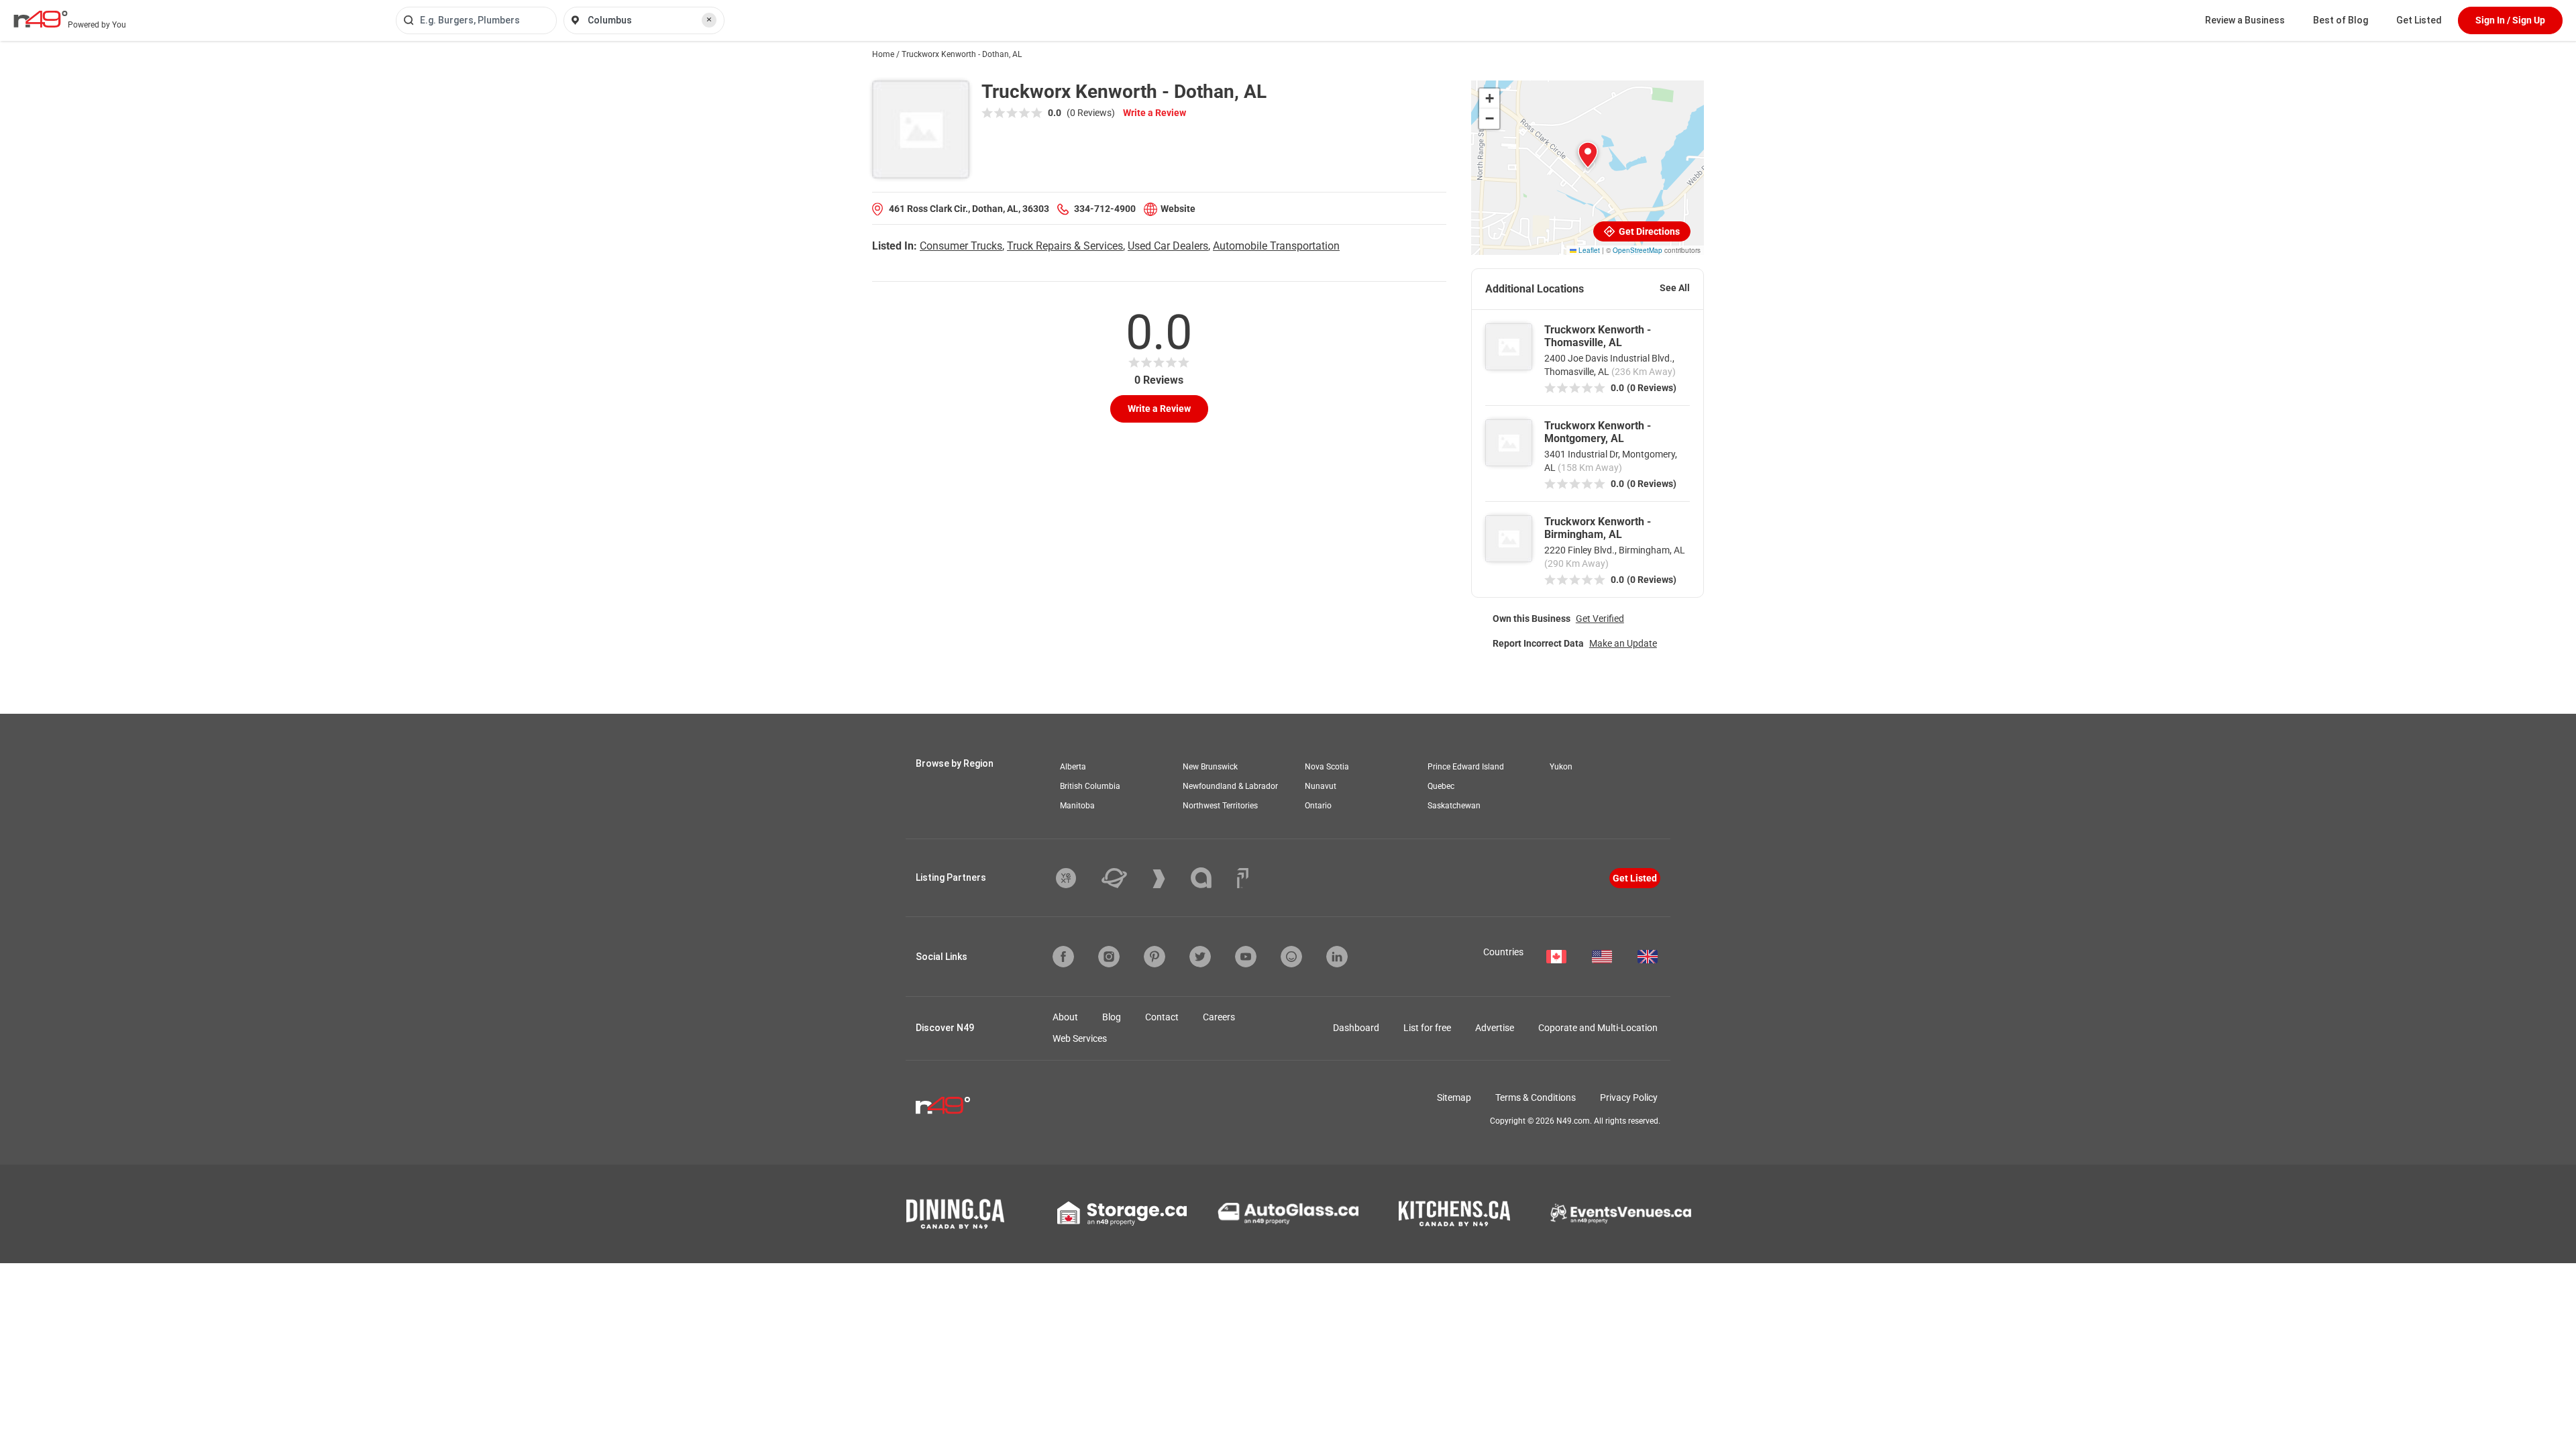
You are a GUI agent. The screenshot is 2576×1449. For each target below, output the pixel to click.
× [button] (709, 19)
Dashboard (1356, 1028)
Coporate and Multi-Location (1598, 1028)
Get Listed (2419, 20)
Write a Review (1155, 113)
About (1065, 1017)
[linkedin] (1337, 957)
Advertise (1495, 1028)
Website (1178, 209)
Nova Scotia (1327, 767)
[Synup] (1169, 879)
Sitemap (1454, 1097)
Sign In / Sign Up (2510, 20)
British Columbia (1090, 786)
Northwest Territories (1220, 806)
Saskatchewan (1454, 806)
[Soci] (1243, 878)
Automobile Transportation (1276, 246)
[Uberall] (1124, 878)
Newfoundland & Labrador (1230, 786)
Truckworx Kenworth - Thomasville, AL (1598, 336)
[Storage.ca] (1122, 1214)
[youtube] (1246, 957)
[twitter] (1200, 957)
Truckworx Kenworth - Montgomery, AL (1598, 432)
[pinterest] (1155, 957)
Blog (1112, 1017)
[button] (1588, 155)
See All (1675, 288)
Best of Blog (2341, 20)
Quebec (1441, 786)
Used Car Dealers (1168, 246)
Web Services (1080, 1038)
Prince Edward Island (1466, 767)
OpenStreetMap (1638, 250)
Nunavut (1321, 786)
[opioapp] (1291, 957)
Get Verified (1600, 619)
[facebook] (1063, 957)
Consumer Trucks (961, 246)
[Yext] (1076, 878)
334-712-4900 (1105, 209)
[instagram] (1109, 957)
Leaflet (1588, 250)
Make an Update (1623, 643)
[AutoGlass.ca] (1288, 1214)
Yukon (1561, 767)
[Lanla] (1211, 878)
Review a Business (2245, 20)
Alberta (1073, 767)
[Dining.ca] (955, 1214)
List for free (1427, 1028)
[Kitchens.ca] (1454, 1214)
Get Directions (1648, 231)
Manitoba (1077, 806)
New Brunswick (1210, 767)
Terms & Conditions (1536, 1097)
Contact (1162, 1017)
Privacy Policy (1629, 1097)
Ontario (1318, 806)
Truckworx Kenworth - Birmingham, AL (1598, 528)
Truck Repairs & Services (1065, 246)
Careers (1219, 1017)
